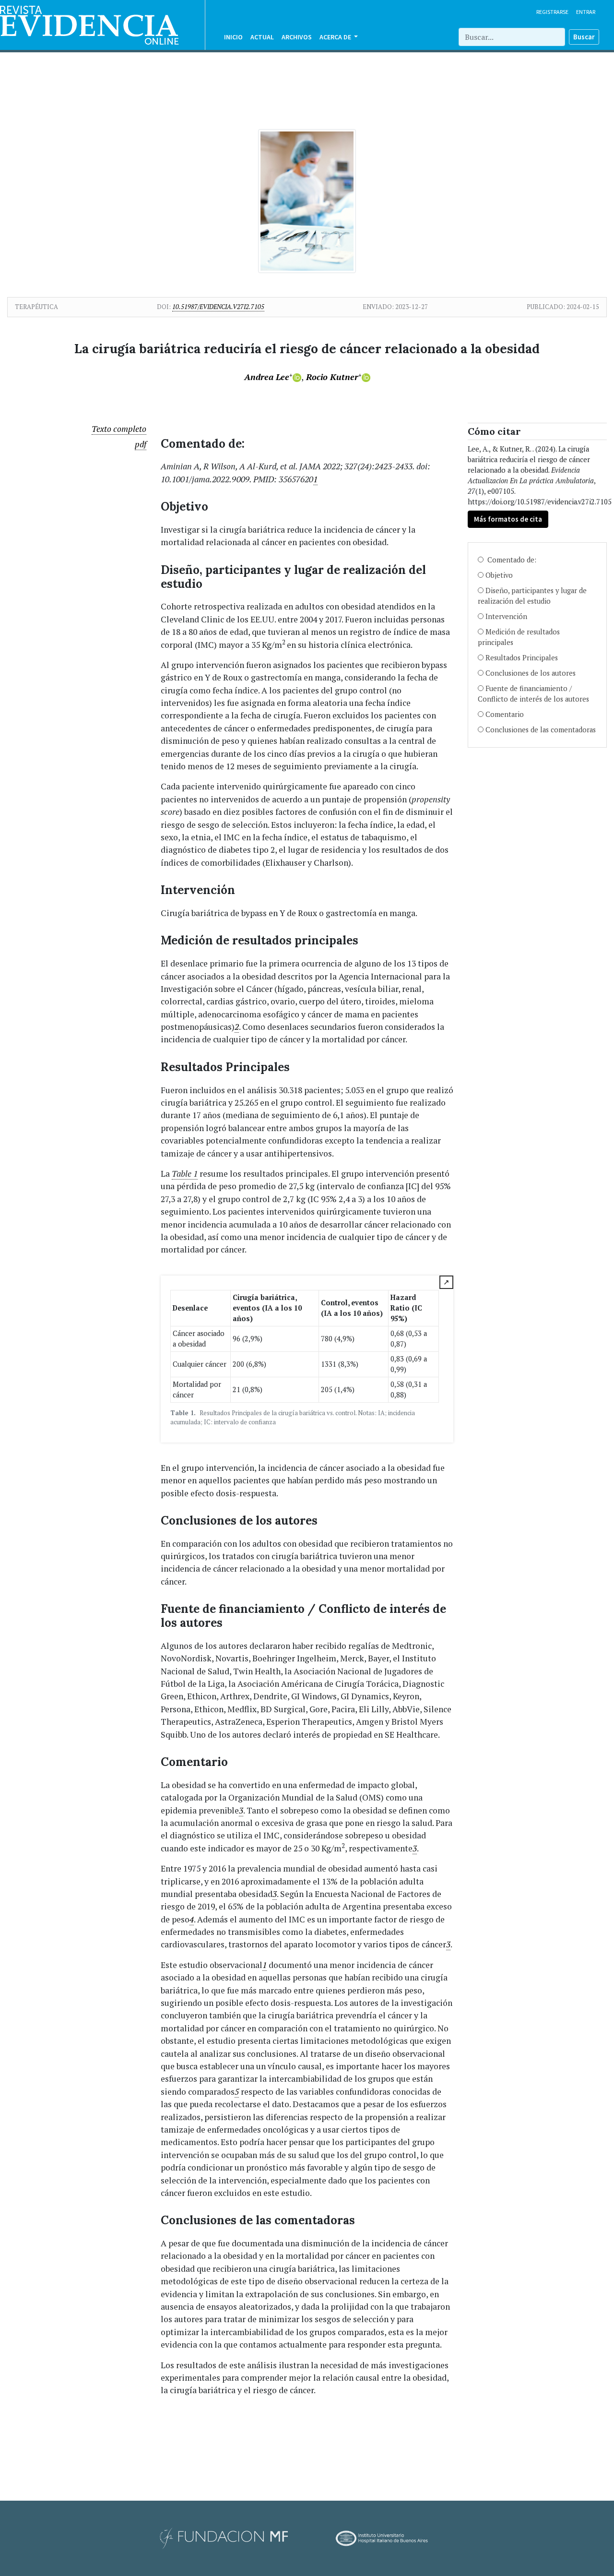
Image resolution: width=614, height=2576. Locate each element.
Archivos (297, 37)
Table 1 (185, 1174)
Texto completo (119, 429)
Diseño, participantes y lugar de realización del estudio (532, 596)
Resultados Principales (522, 658)
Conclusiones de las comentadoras (541, 730)
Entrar (586, 12)
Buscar (584, 37)
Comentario (505, 714)
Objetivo (499, 575)
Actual (262, 37)
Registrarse (552, 12)
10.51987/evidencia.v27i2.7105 (218, 307)
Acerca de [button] (336, 37)
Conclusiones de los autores (531, 673)
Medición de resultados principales (519, 637)
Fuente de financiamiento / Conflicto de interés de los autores (533, 694)
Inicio (233, 37)
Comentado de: (511, 560)
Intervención (506, 616)
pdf (141, 444)
